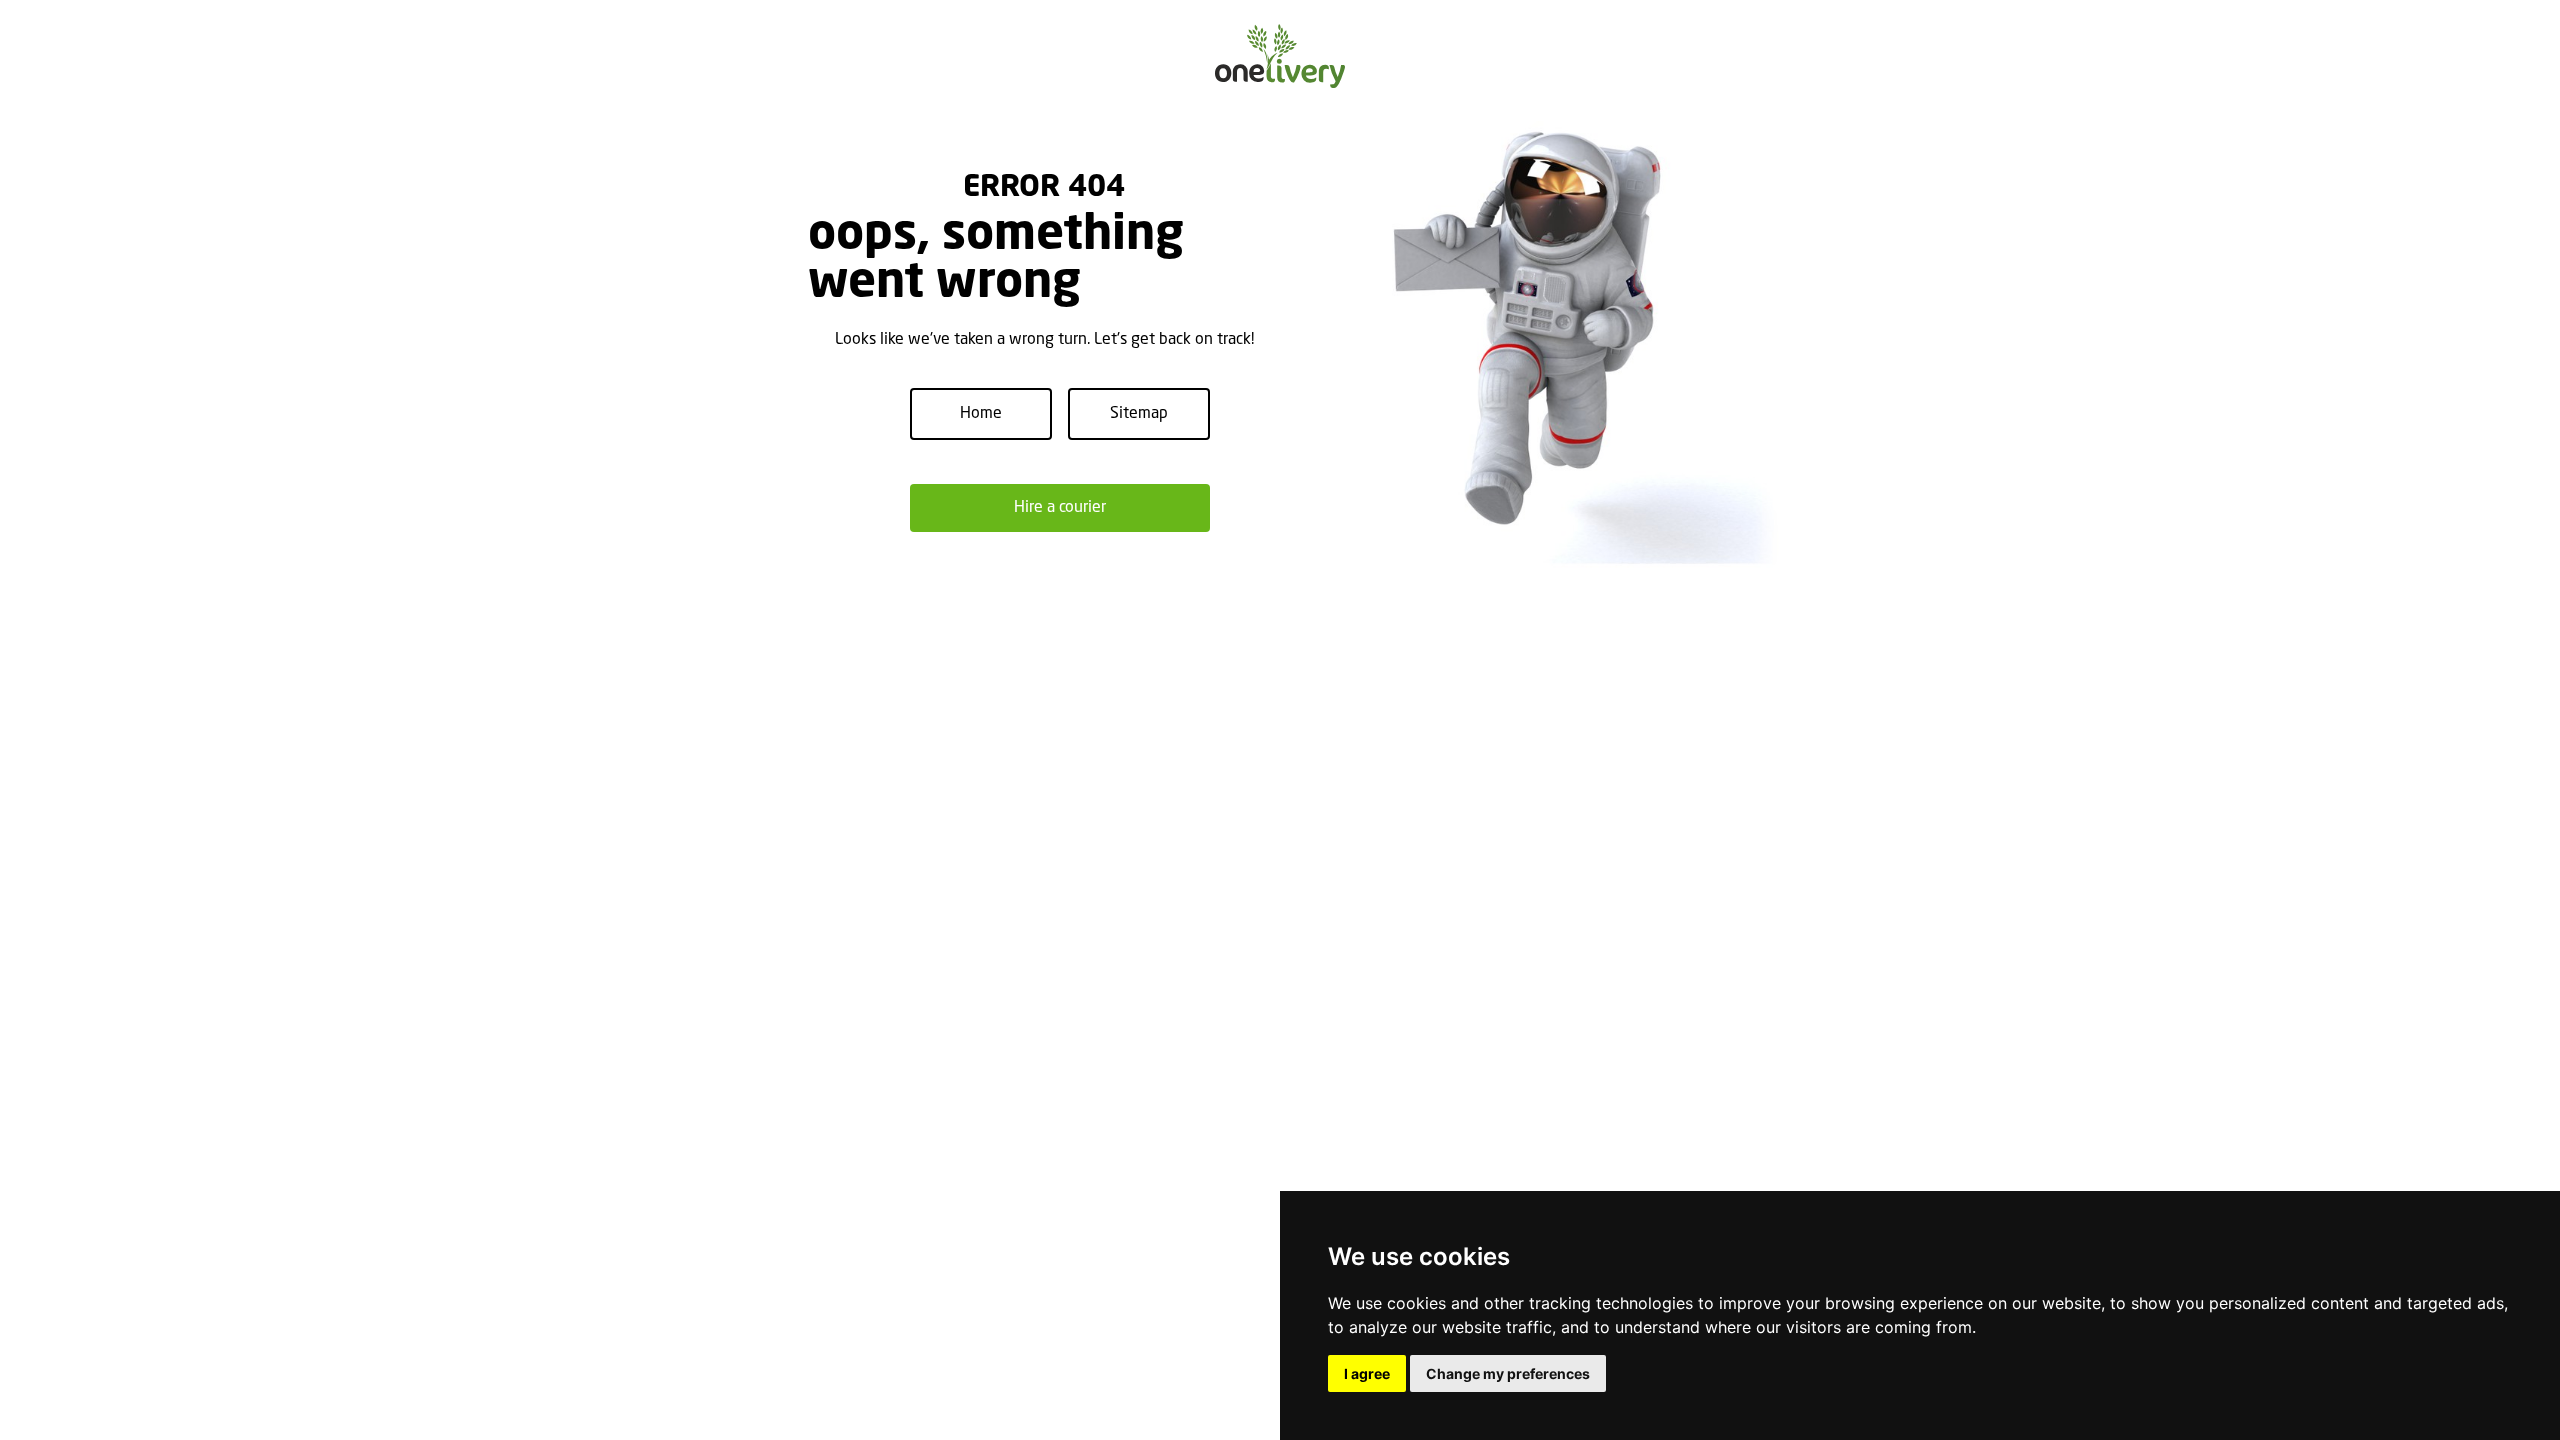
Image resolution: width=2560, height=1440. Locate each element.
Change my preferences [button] (1508, 1373)
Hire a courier (1060, 508)
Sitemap (1139, 414)
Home (981, 414)
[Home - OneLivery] (1280, 56)
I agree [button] (1367, 1373)
